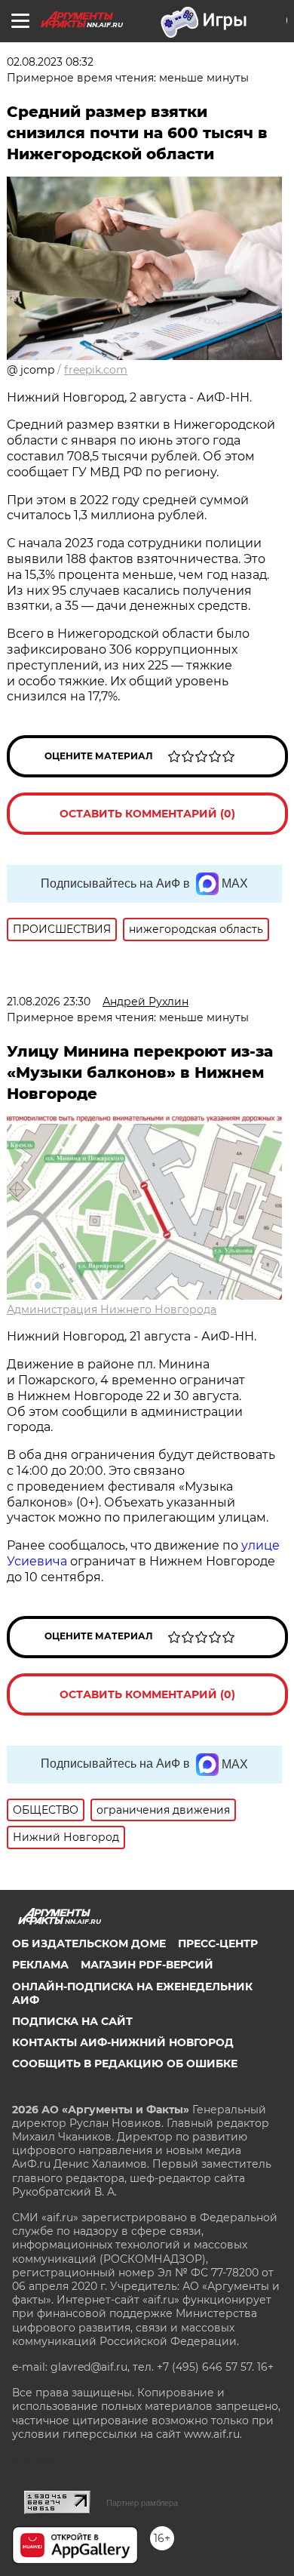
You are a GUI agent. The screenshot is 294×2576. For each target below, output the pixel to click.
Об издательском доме (89, 1944)
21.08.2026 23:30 (49, 1002)
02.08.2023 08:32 (50, 62)
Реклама (40, 1965)
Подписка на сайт (72, 2021)
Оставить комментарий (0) (147, 814)
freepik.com (96, 370)
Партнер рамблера (142, 2503)
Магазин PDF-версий (147, 1965)
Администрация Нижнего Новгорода (112, 1310)
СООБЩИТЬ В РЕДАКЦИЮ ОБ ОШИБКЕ (125, 2064)
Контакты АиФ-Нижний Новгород (123, 2042)
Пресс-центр (218, 1944)
